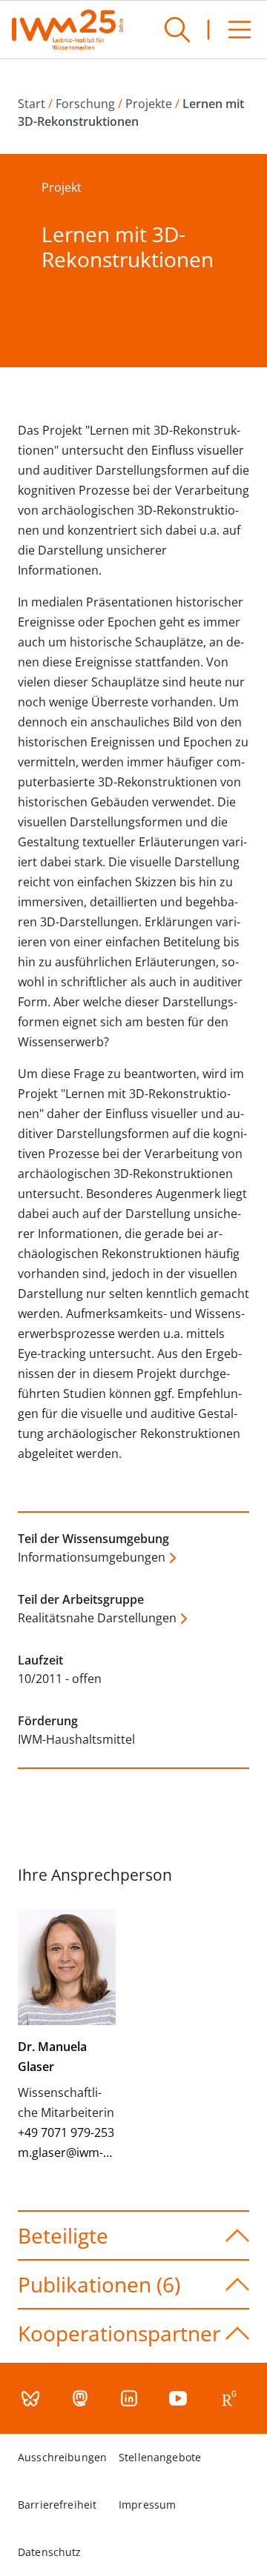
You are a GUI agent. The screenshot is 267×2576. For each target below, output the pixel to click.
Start (32, 104)
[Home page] (67, 30)
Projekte (149, 104)
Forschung (85, 104)
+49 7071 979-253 (66, 2132)
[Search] (177, 30)
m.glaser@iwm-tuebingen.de (98, 2152)
